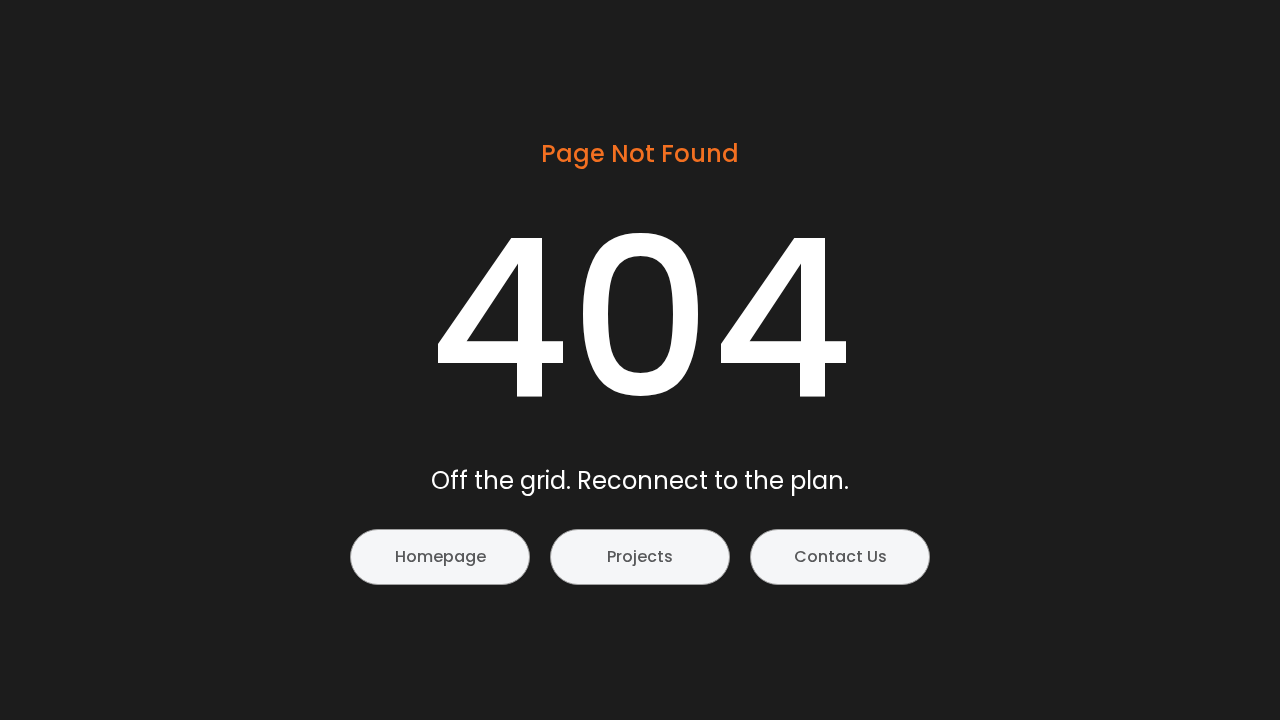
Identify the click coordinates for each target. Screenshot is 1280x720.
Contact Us (840, 556)
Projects (640, 556)
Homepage (440, 556)
